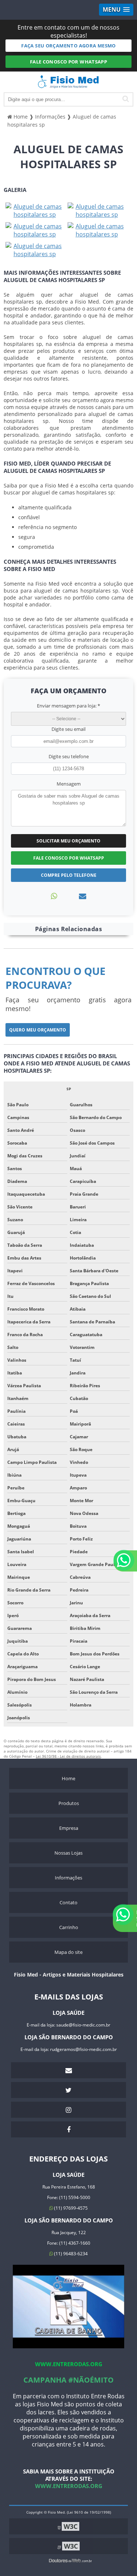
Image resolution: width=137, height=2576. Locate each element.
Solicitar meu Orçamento (68, 841)
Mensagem (69, 784)
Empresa (69, 1828)
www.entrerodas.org (69, 2364)
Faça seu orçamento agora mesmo (68, 46)
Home (68, 1778)
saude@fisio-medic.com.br (83, 2025)
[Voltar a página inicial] (68, 85)
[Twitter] (68, 2090)
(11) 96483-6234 (70, 2254)
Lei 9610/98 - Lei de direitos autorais (68, 1756)
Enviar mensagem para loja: (68, 706)
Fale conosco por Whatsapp (69, 62)
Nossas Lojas (68, 1853)
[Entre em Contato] (83, 896)
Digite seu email (68, 729)
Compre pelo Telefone (69, 875)
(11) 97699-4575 (70, 2208)
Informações (68, 1878)
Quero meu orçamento (38, 1030)
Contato (68, 1902)
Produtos (69, 1803)
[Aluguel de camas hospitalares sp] (35, 210)
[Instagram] (68, 2110)
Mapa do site (68, 1952)
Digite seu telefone (69, 756)
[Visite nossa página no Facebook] (68, 2129)
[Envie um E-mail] (68, 2070)
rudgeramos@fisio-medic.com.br (83, 2049)
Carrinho (69, 1927)
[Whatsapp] (54, 896)
